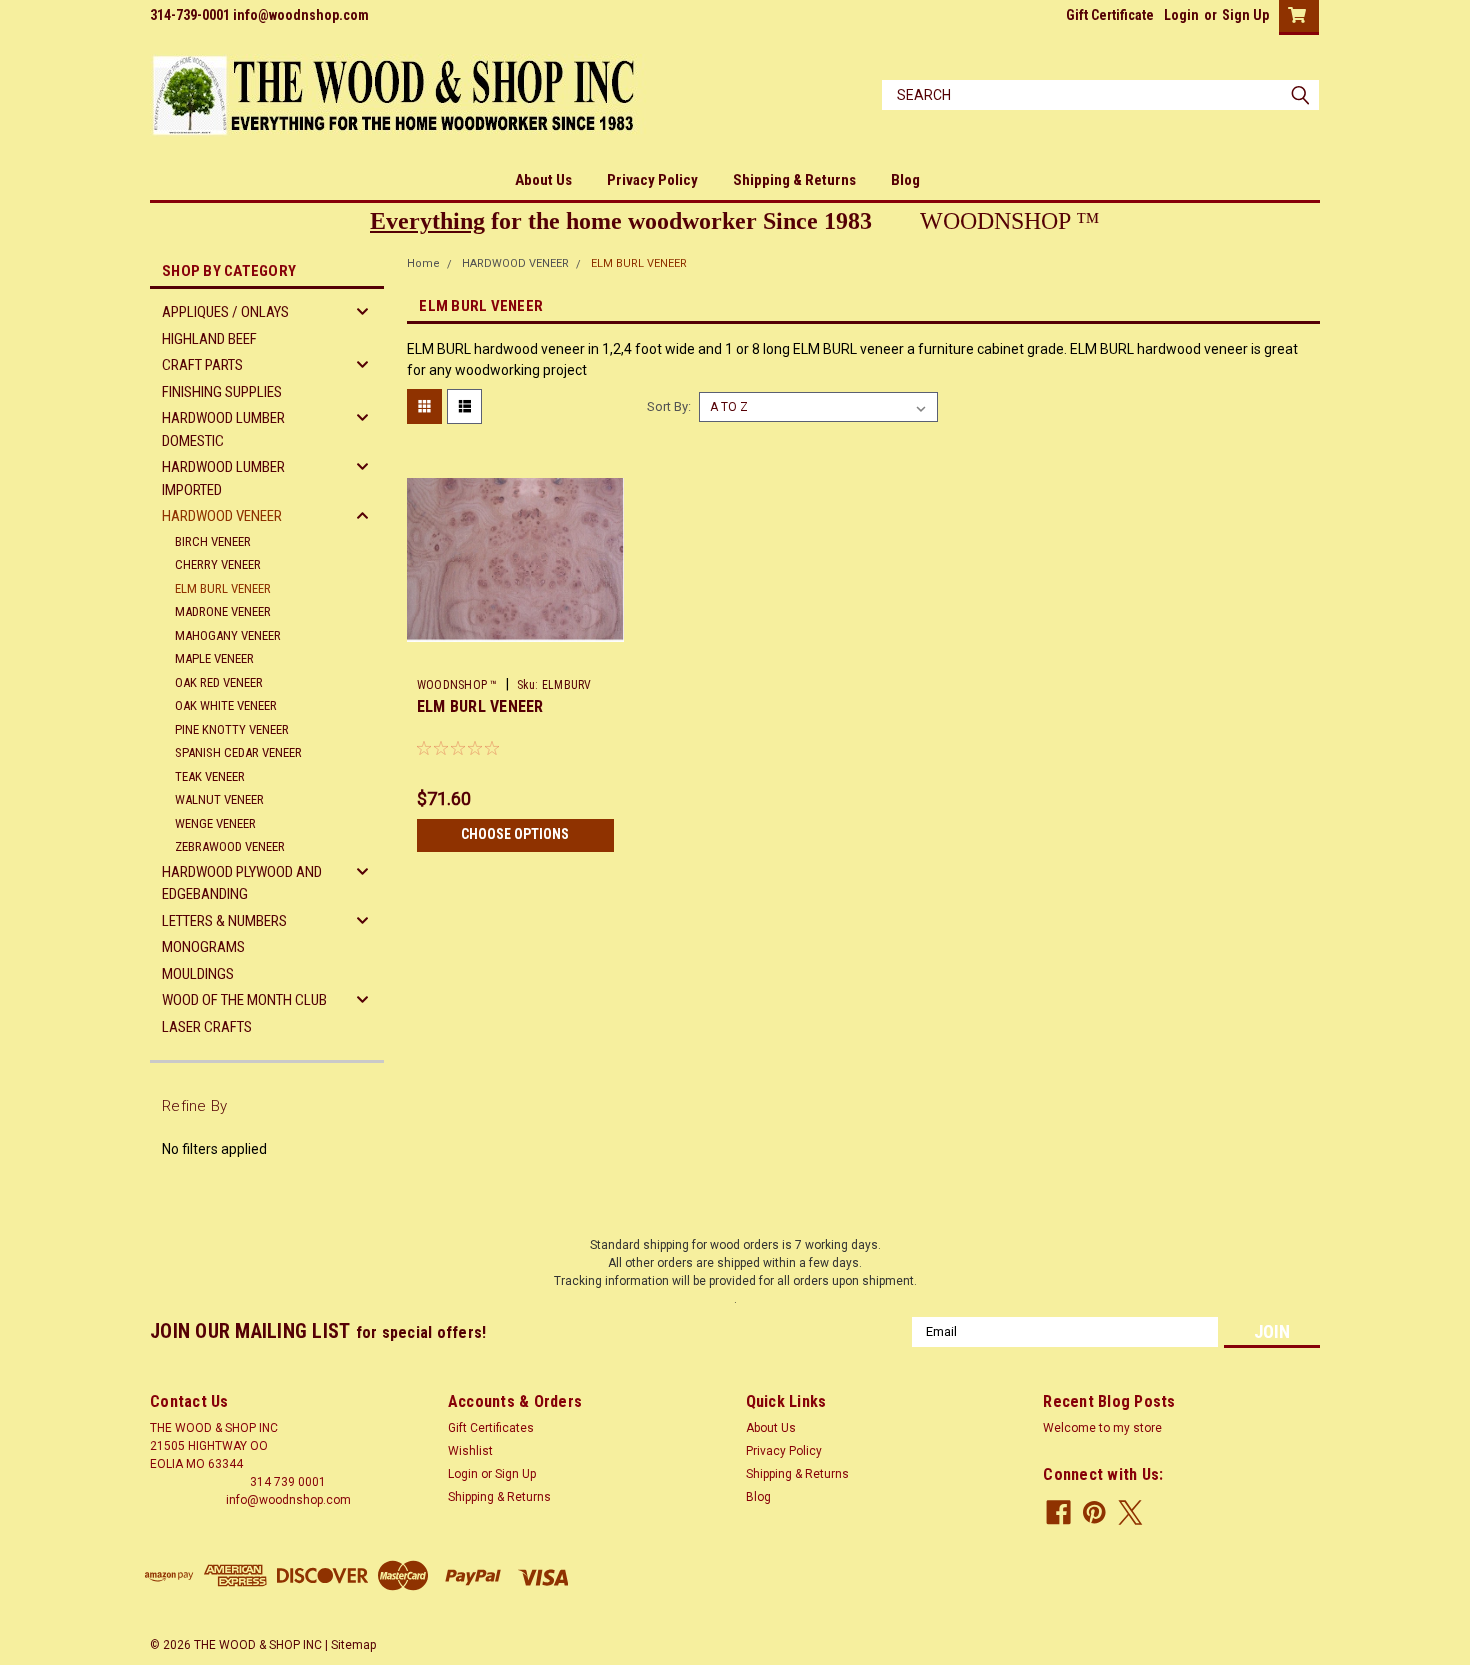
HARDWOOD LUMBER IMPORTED (223, 478)
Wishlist (470, 1451)
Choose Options (515, 834)
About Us (543, 180)
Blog (905, 180)
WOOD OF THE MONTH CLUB (244, 1000)
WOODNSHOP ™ (457, 685)
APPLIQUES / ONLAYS (225, 312)
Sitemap (353, 1645)
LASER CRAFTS (207, 1027)
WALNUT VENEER (219, 799)
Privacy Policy (652, 180)
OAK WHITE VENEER (226, 705)
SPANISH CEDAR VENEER (238, 752)
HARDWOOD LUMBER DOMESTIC (223, 429)
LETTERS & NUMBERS (224, 921)
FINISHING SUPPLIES (222, 392)
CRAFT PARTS (202, 365)
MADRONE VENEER (223, 611)
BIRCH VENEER (213, 541)
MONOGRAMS (203, 947)
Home (423, 263)
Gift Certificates (491, 1428)
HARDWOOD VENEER (222, 516)
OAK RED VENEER (219, 682)
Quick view (515, 654)
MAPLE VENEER (214, 658)
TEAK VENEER (210, 776)
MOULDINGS (198, 974)
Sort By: (669, 406)
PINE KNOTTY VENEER (232, 729)
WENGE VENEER (215, 823)
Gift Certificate (1110, 15)
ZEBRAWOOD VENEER (230, 846)
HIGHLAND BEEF (209, 339)
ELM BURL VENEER (223, 588)
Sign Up (1245, 15)
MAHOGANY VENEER (228, 635)
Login (1181, 15)
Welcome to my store (1102, 1428)
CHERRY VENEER (218, 564)
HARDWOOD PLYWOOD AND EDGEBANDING (242, 883)
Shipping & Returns (794, 180)
